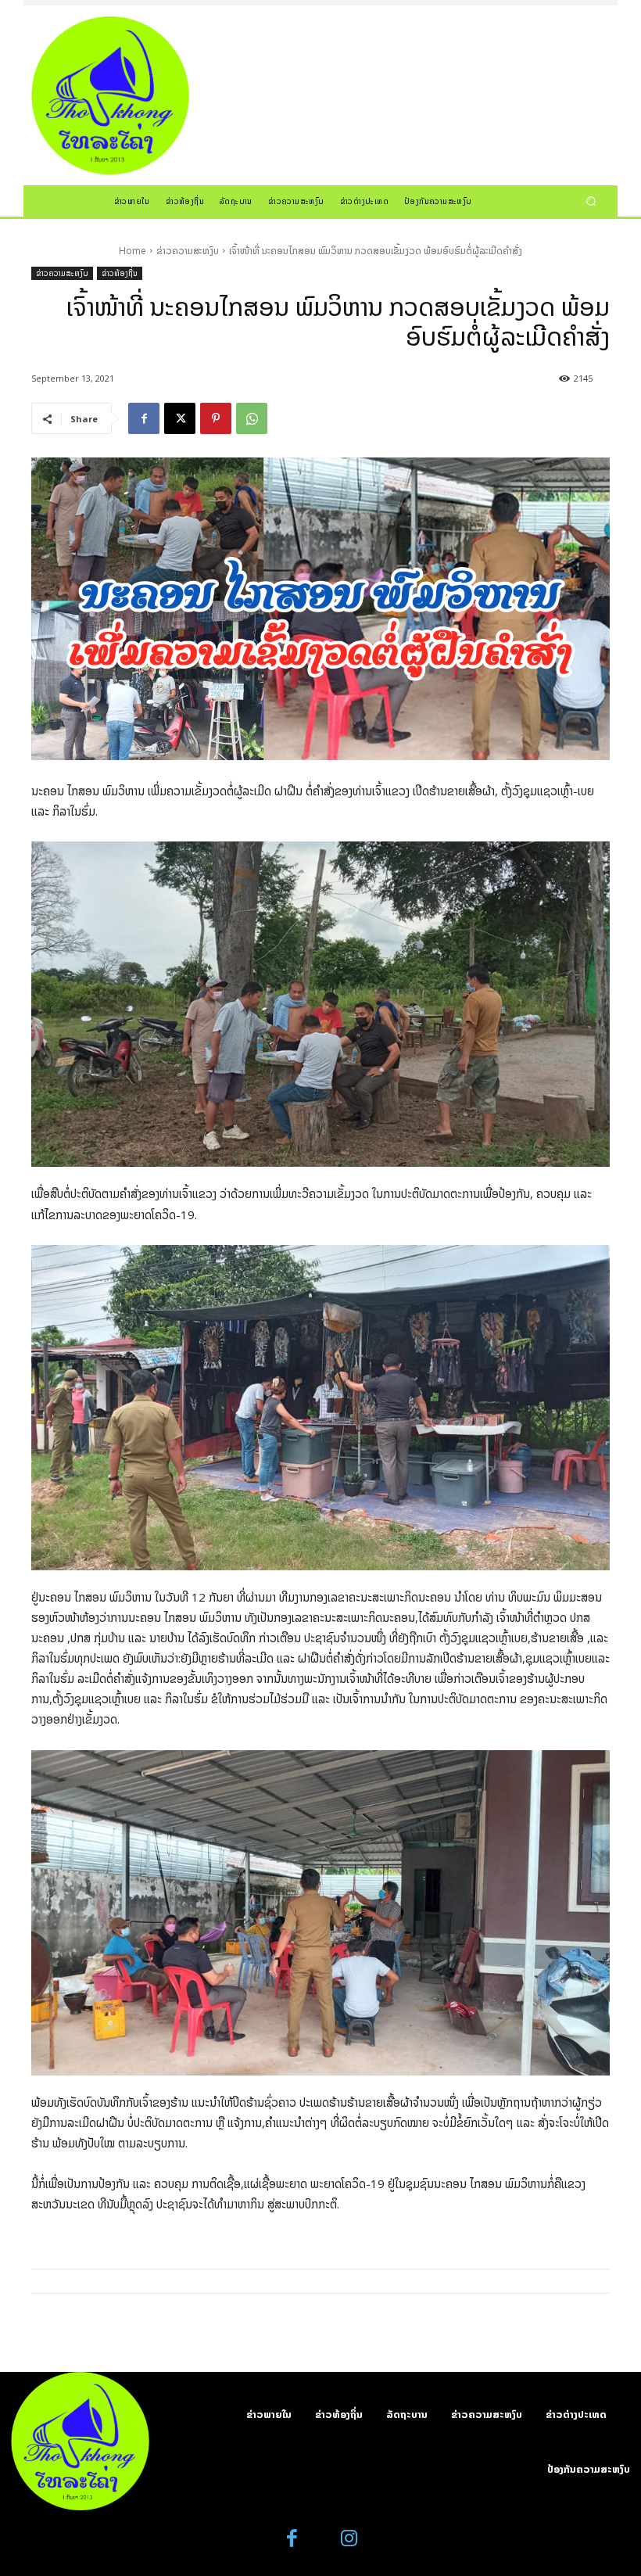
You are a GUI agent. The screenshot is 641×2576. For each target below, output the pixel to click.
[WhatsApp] (252, 418)
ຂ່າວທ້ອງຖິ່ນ (120, 273)
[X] (180, 418)
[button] (591, 201)
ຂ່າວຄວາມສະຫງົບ (188, 251)
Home (132, 251)
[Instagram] (349, 2539)
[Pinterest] (216, 418)
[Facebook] (144, 418)
